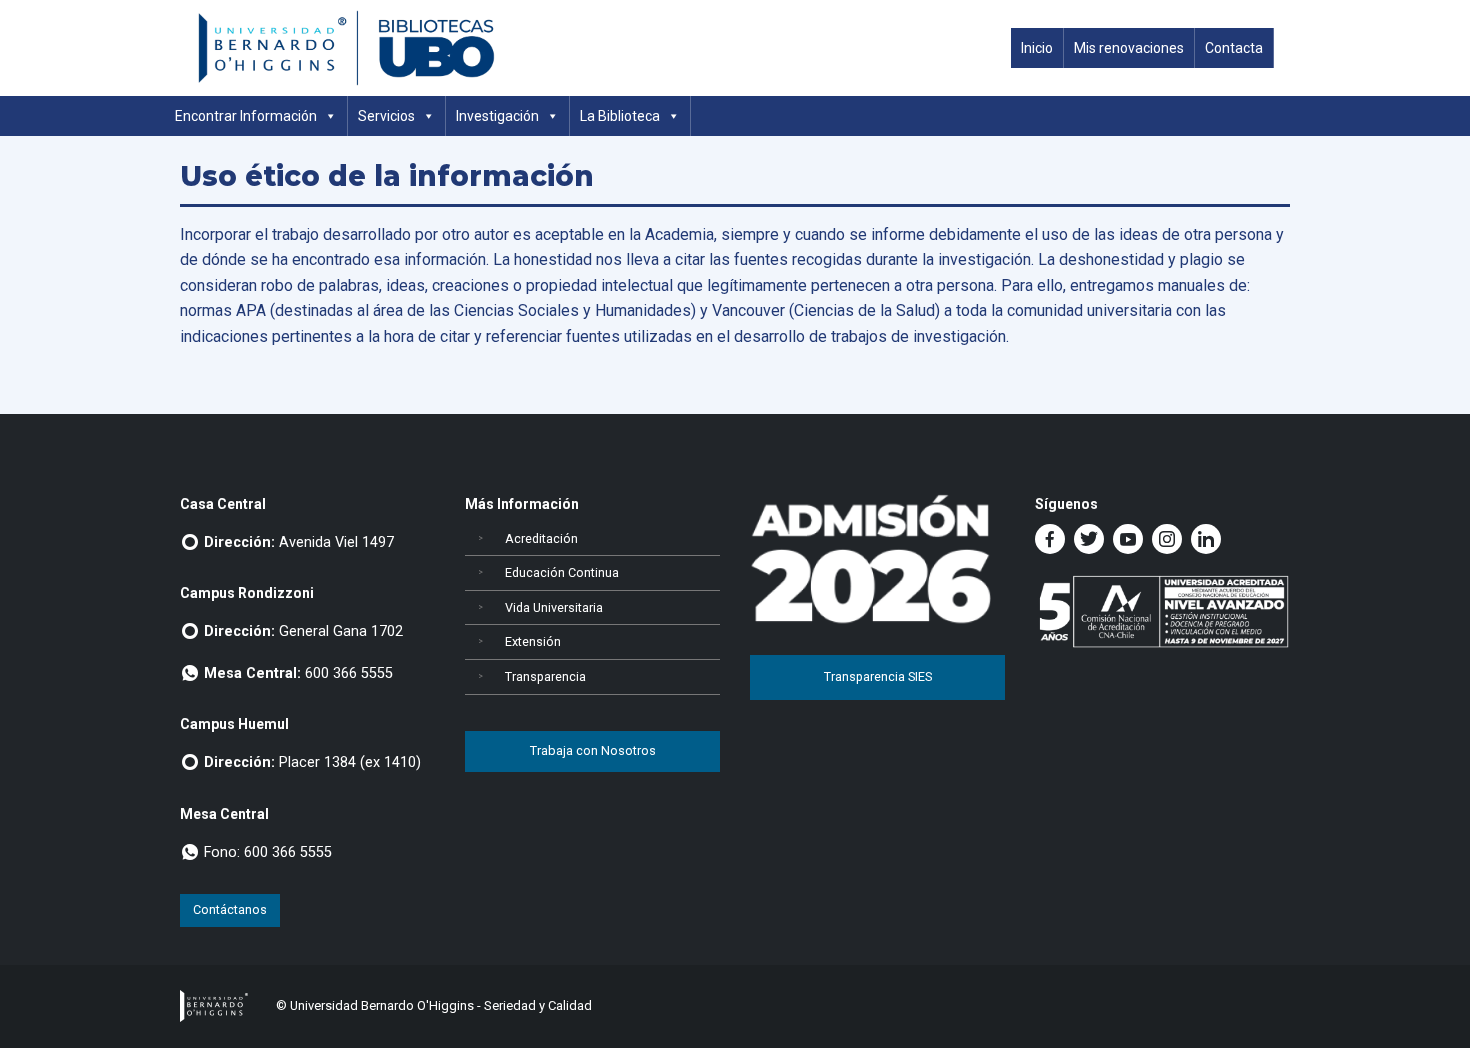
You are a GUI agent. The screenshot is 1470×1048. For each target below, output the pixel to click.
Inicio (1037, 48)
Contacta (1234, 48)
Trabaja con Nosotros (593, 750)
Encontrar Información (246, 116)
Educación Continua (562, 572)
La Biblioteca (620, 116)
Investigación (497, 116)
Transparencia (545, 676)
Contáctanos (230, 909)
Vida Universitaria (554, 607)
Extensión (533, 641)
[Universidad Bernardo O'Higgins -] (214, 1005)
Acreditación (541, 538)
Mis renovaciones (1129, 48)
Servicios (386, 116)
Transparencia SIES (878, 676)
